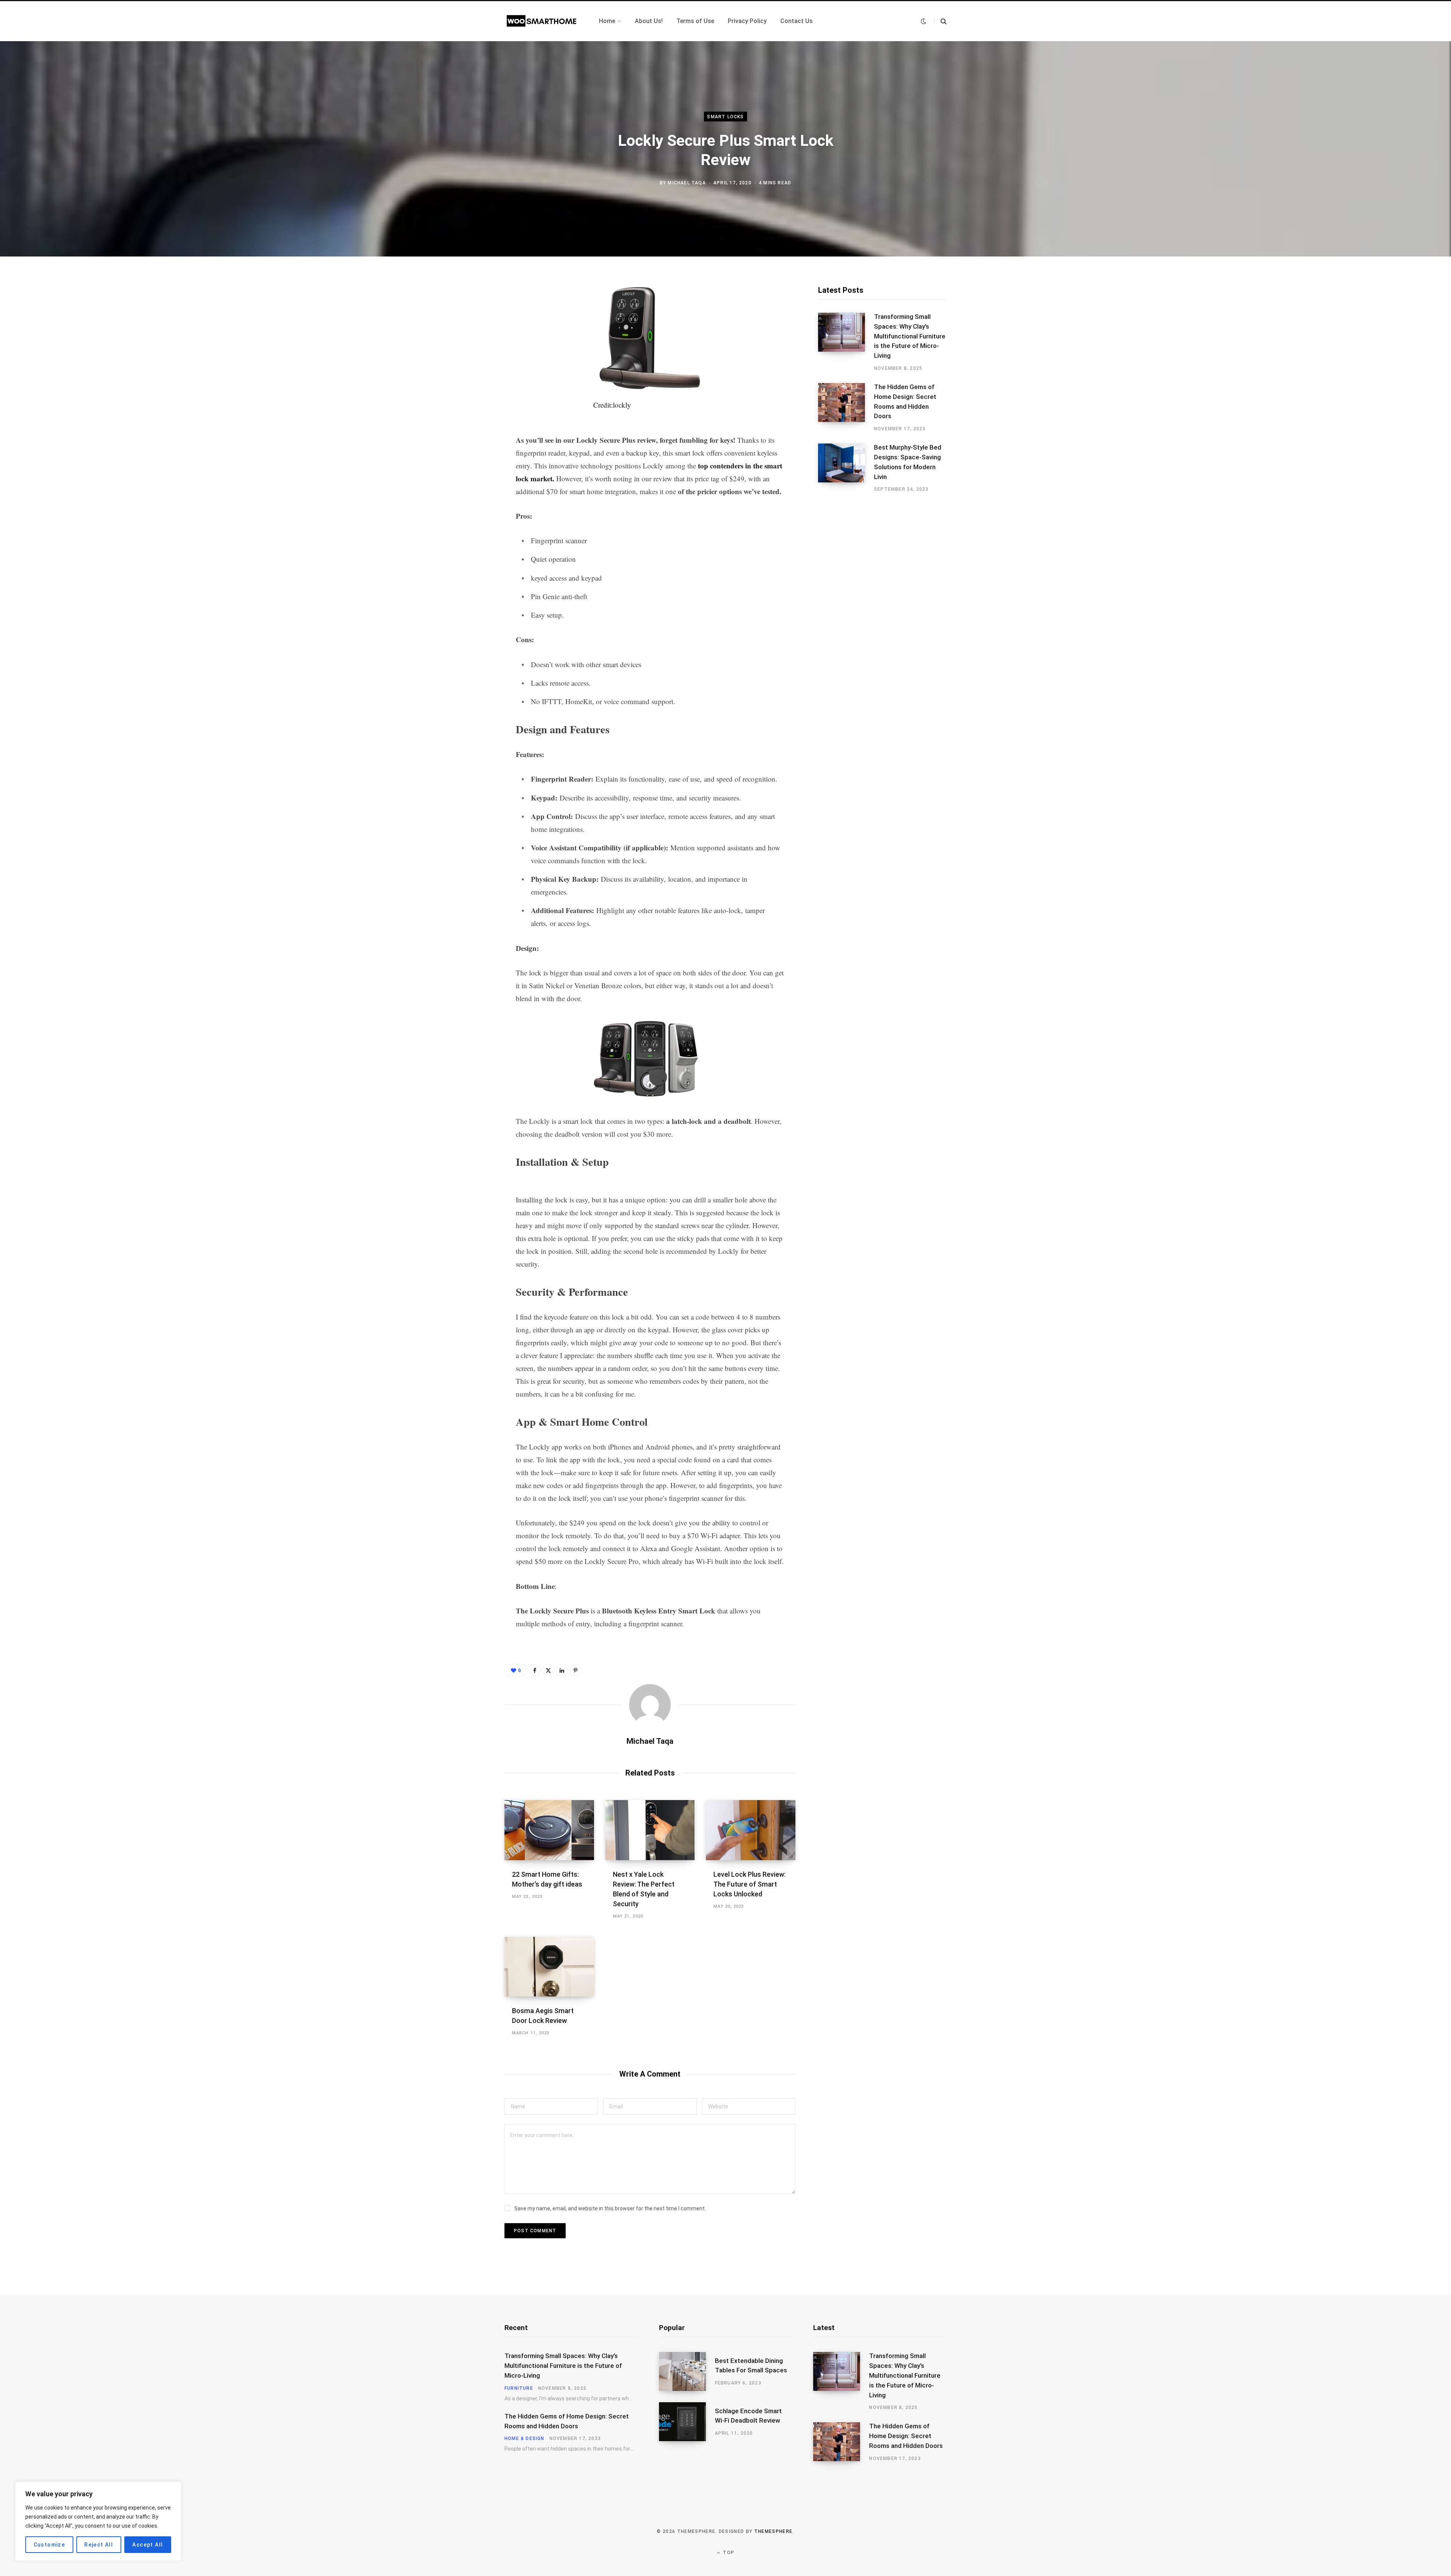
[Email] (467, 369)
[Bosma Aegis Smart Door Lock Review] (549, 1967)
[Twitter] (467, 329)
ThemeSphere (773, 2531)
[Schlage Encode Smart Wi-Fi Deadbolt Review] (687, 2422)
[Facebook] (467, 309)
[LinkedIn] (562, 1670)
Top (728, 2553)
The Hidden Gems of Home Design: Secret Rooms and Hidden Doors (905, 401)
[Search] (940, 21)
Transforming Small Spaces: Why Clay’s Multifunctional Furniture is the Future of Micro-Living (910, 336)
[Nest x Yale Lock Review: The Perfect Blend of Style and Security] (650, 1830)
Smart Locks (725, 117)
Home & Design (524, 2438)
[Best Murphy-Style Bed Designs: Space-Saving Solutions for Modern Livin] (846, 468)
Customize (50, 2545)
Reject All (99, 2545)
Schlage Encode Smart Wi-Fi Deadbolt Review (748, 2416)
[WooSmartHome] (543, 21)
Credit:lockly (612, 405)
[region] (98, 2521)
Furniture (519, 2388)
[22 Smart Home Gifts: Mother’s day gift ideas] (549, 1830)
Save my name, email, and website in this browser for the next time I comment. (610, 2208)
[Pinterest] (467, 349)
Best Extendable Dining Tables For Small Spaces (751, 2366)
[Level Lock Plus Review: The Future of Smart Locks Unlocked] (751, 1830)
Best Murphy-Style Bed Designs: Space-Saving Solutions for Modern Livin (908, 462)
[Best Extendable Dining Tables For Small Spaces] (687, 2371)
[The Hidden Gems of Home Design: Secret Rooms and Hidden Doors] (846, 408)
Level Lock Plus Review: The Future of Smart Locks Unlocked (749, 1884)
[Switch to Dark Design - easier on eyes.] (924, 21)
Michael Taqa (687, 182)
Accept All (148, 2545)
